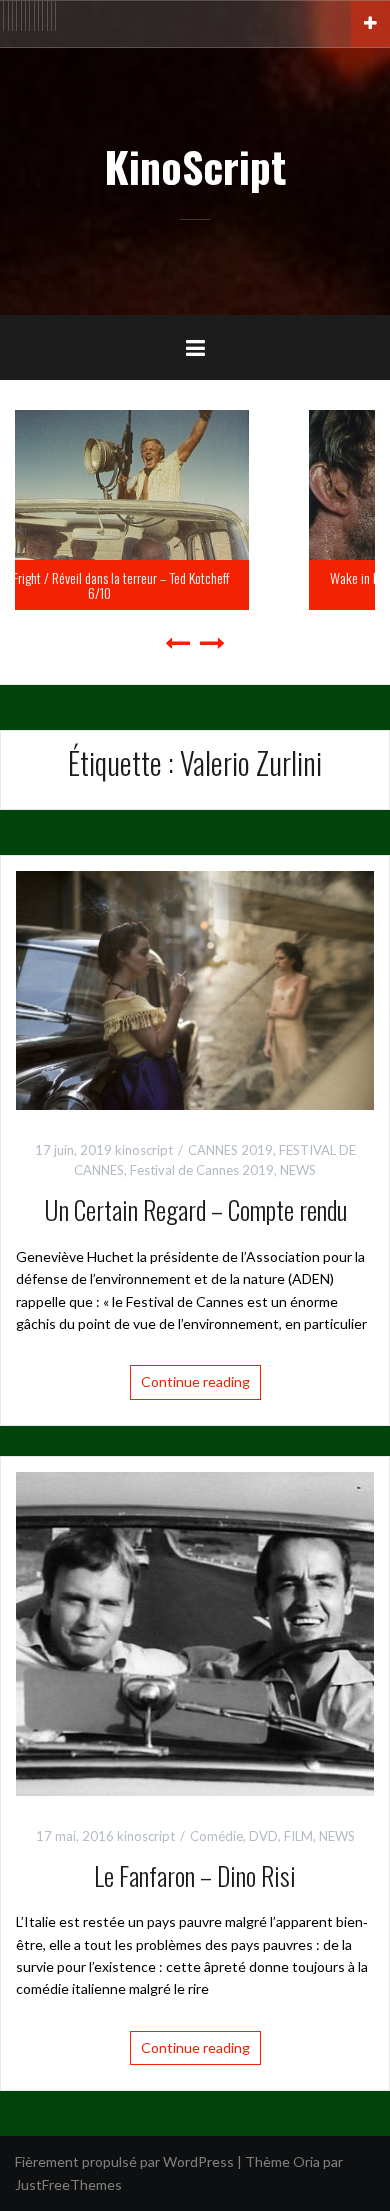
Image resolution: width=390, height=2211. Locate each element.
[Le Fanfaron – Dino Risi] (195, 1631)
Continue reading (195, 1381)
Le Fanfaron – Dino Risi (195, 1875)
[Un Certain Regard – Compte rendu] (195, 988)
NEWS (298, 1170)
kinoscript (144, 1150)
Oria (306, 2161)
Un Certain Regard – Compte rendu (195, 1209)
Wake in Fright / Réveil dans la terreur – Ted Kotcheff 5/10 (211, 585)
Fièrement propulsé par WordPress (124, 2161)
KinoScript (195, 166)
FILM (298, 1836)
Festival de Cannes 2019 (202, 1170)
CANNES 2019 (230, 1150)
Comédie (216, 1836)
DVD (263, 1836)
